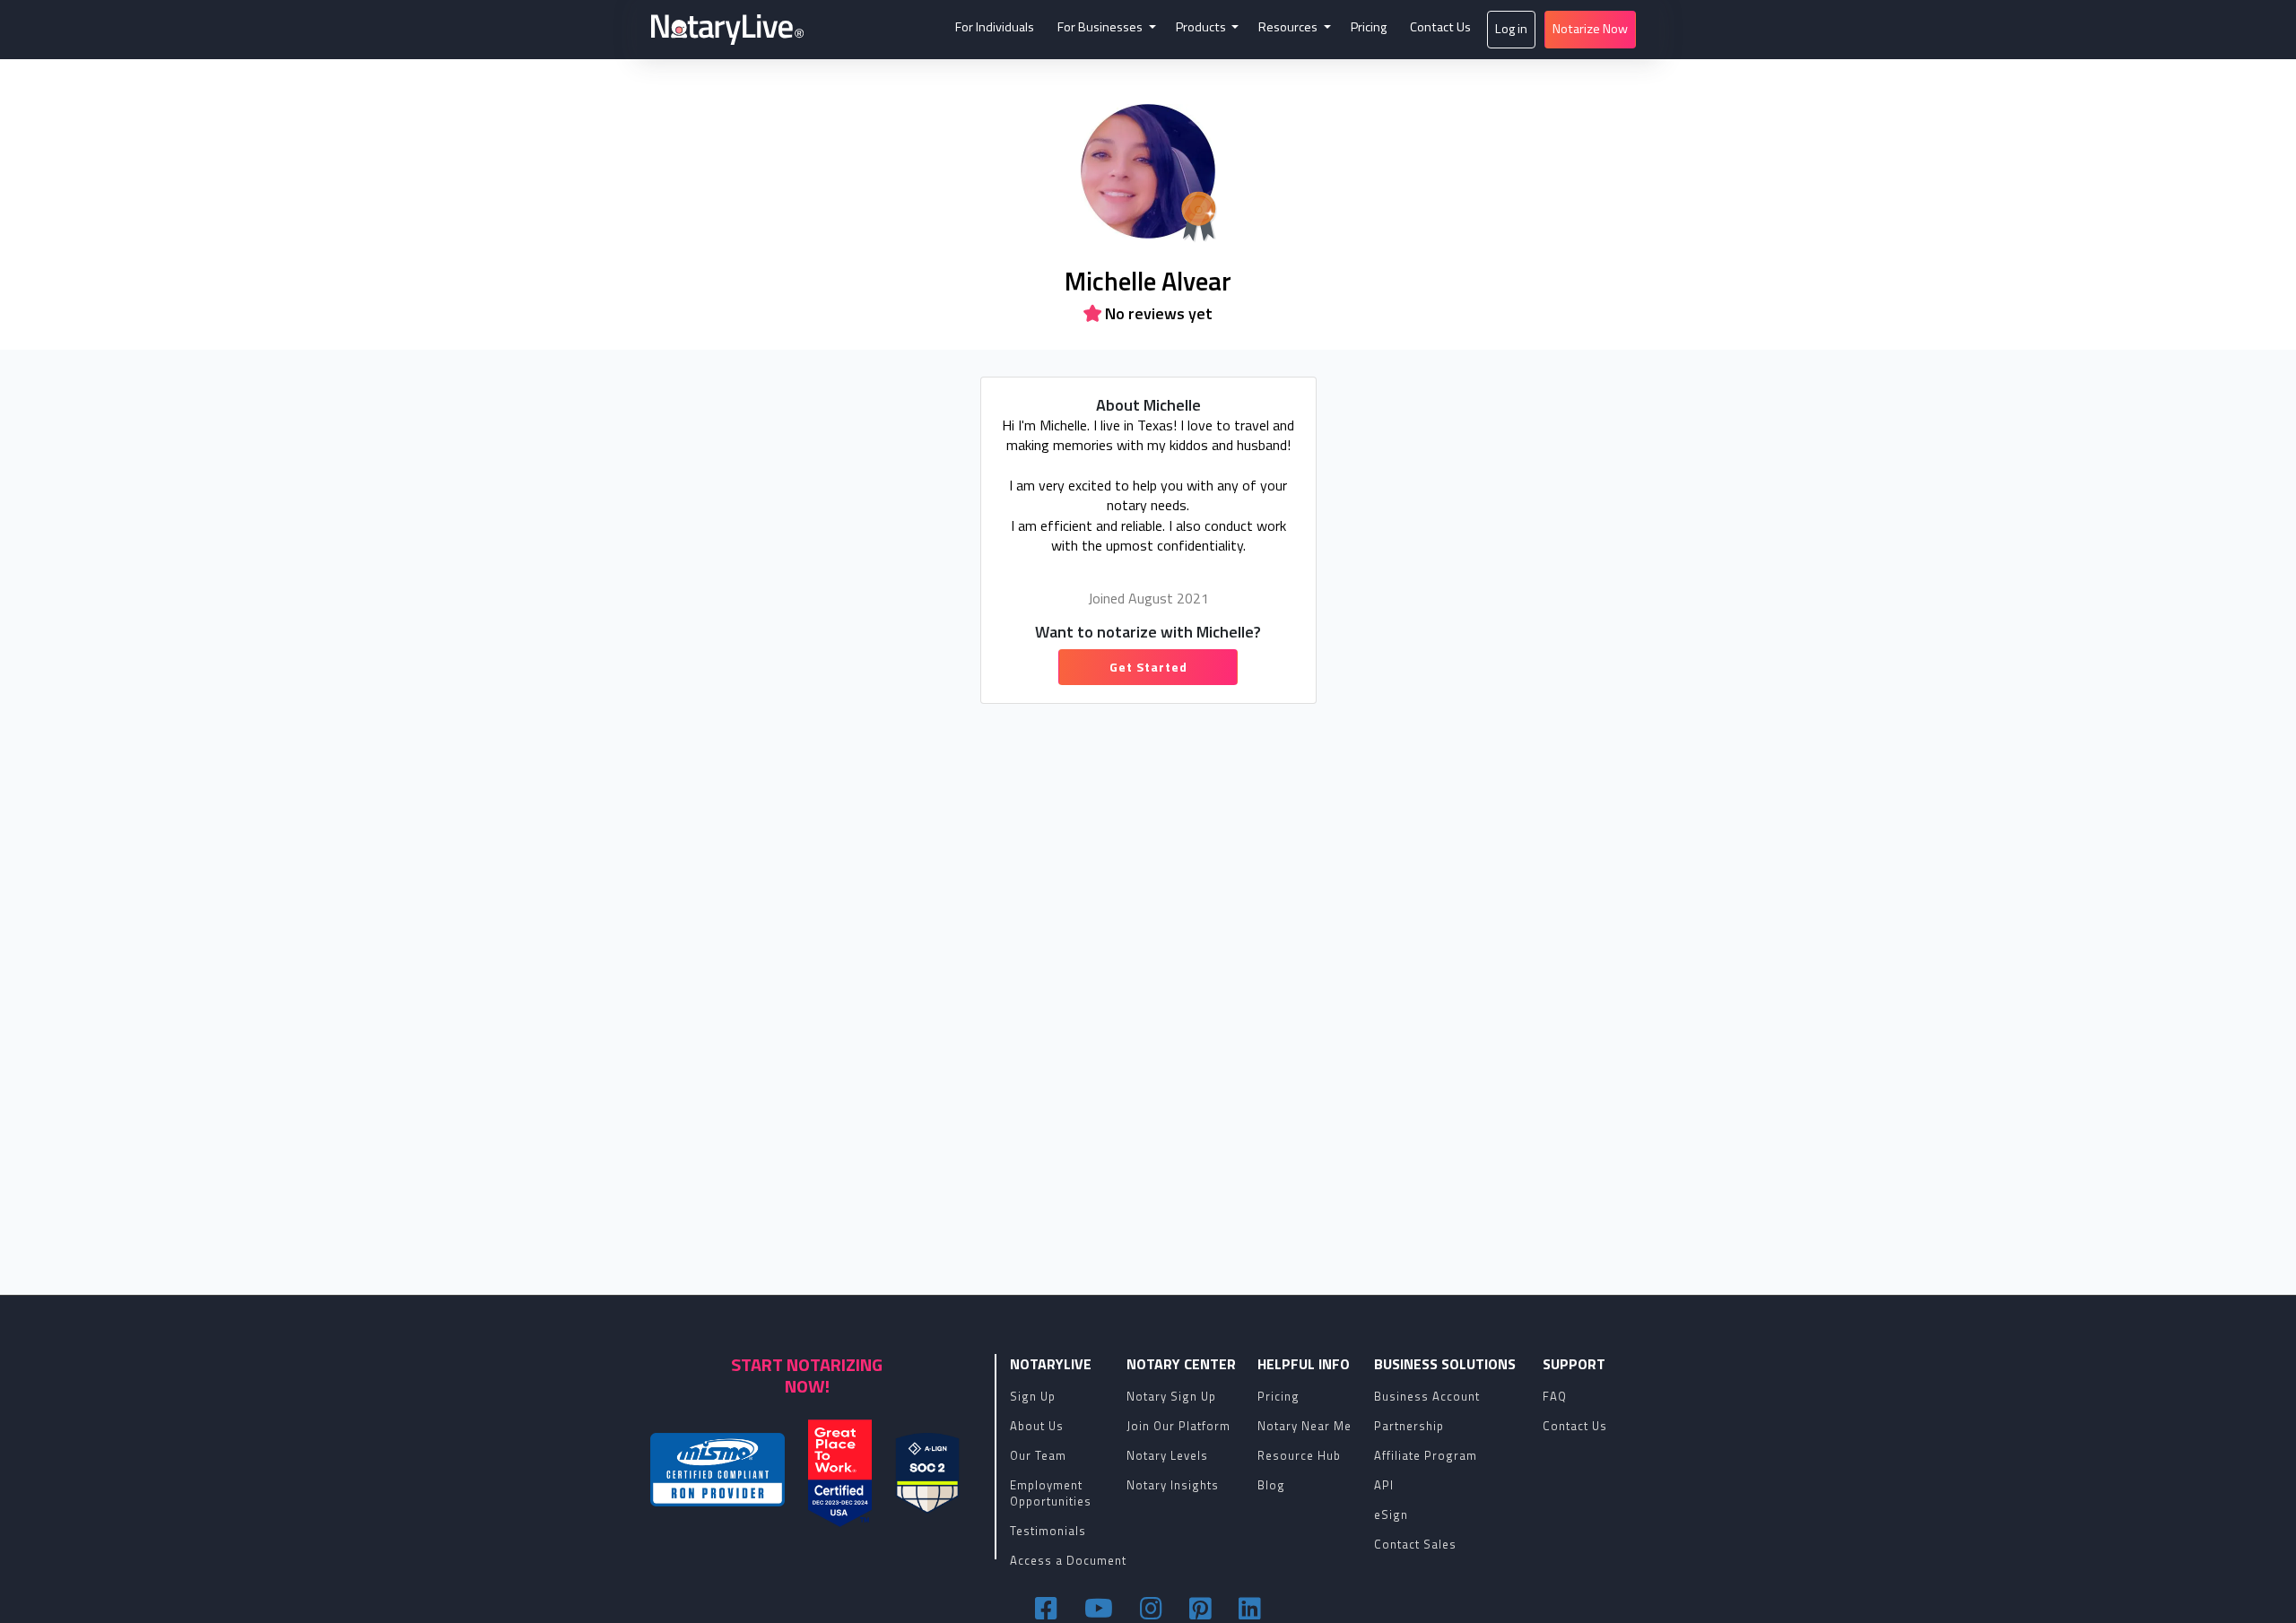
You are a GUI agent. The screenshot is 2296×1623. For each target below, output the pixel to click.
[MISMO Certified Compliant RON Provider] (717, 1470)
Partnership (1409, 1426)
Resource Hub (1299, 1455)
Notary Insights (1173, 1485)
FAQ (1555, 1396)
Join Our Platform (1178, 1426)
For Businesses (1101, 27)
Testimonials (1048, 1531)
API (1384, 1485)
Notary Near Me (1305, 1426)
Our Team (1038, 1455)
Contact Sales (1415, 1544)
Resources (1289, 27)
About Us (1037, 1426)
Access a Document (1068, 1560)
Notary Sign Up (1171, 1396)
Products (1202, 27)
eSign (1391, 1515)
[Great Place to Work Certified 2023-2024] (840, 1473)
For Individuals (995, 27)
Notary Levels (1167, 1455)
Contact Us (1440, 27)
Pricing (1369, 27)
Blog (1271, 1485)
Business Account (1427, 1396)
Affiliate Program (1426, 1455)
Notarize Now (1590, 29)
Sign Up (1033, 1396)
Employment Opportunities (1051, 1493)
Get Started (1148, 667)
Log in (1511, 29)
